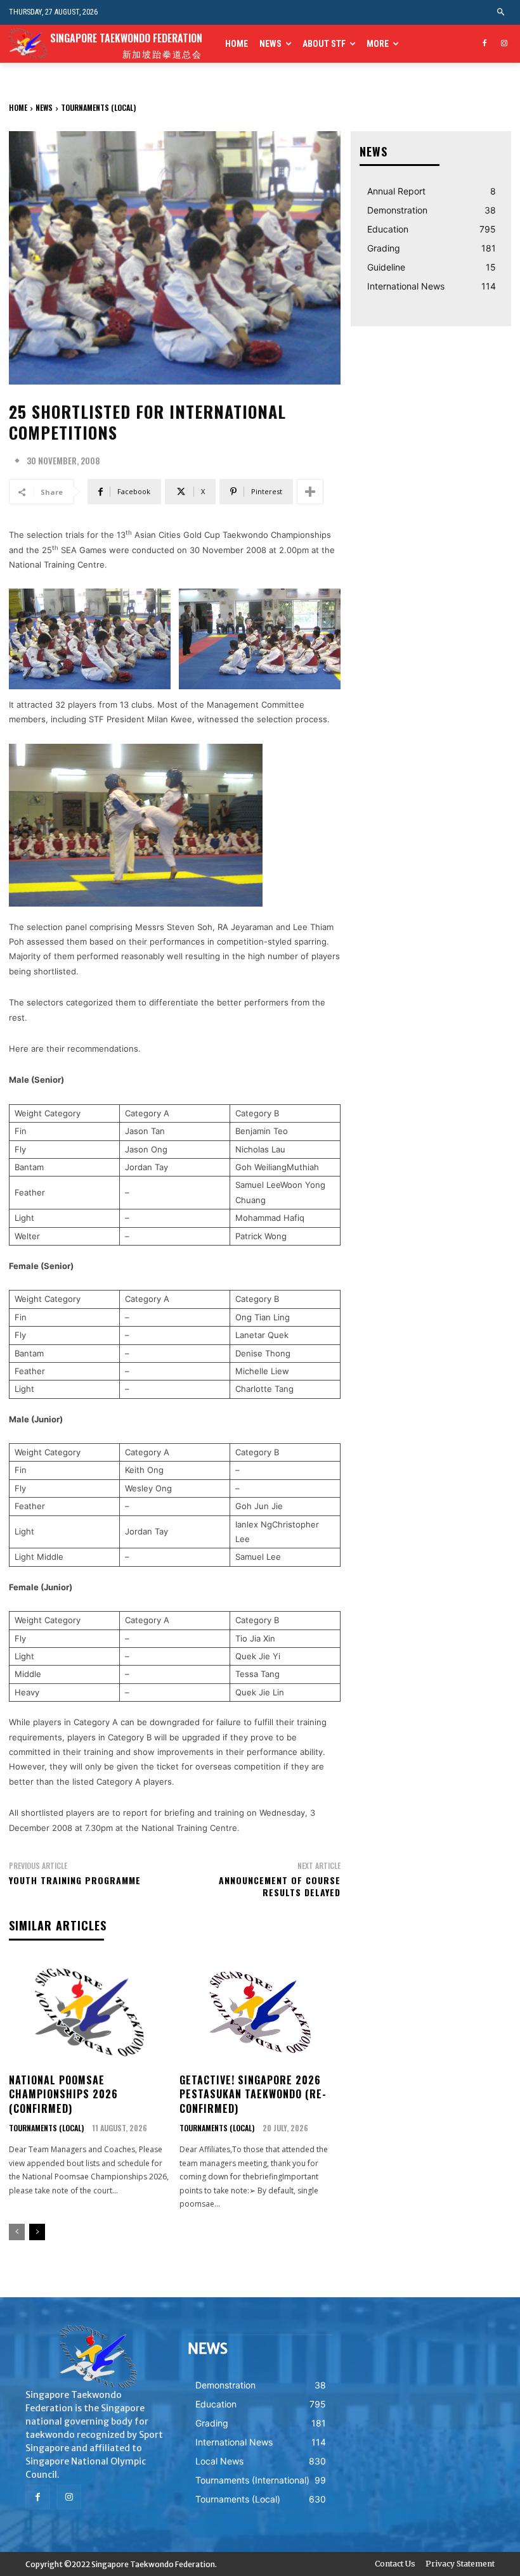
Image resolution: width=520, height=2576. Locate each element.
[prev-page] (17, 2232)
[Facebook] (484, 44)
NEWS (44, 107)
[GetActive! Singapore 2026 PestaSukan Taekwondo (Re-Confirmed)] (260, 2012)
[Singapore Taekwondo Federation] (98, 2357)
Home (18, 107)
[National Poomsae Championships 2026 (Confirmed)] (89, 2012)
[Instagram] (504, 44)
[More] (310, 492)
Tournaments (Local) (98, 107)
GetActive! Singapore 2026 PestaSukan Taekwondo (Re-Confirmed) (253, 2094)
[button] (501, 12)
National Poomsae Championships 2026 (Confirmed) (63, 2094)
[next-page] (37, 2232)
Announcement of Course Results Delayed (280, 1886)
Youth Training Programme (75, 1880)
